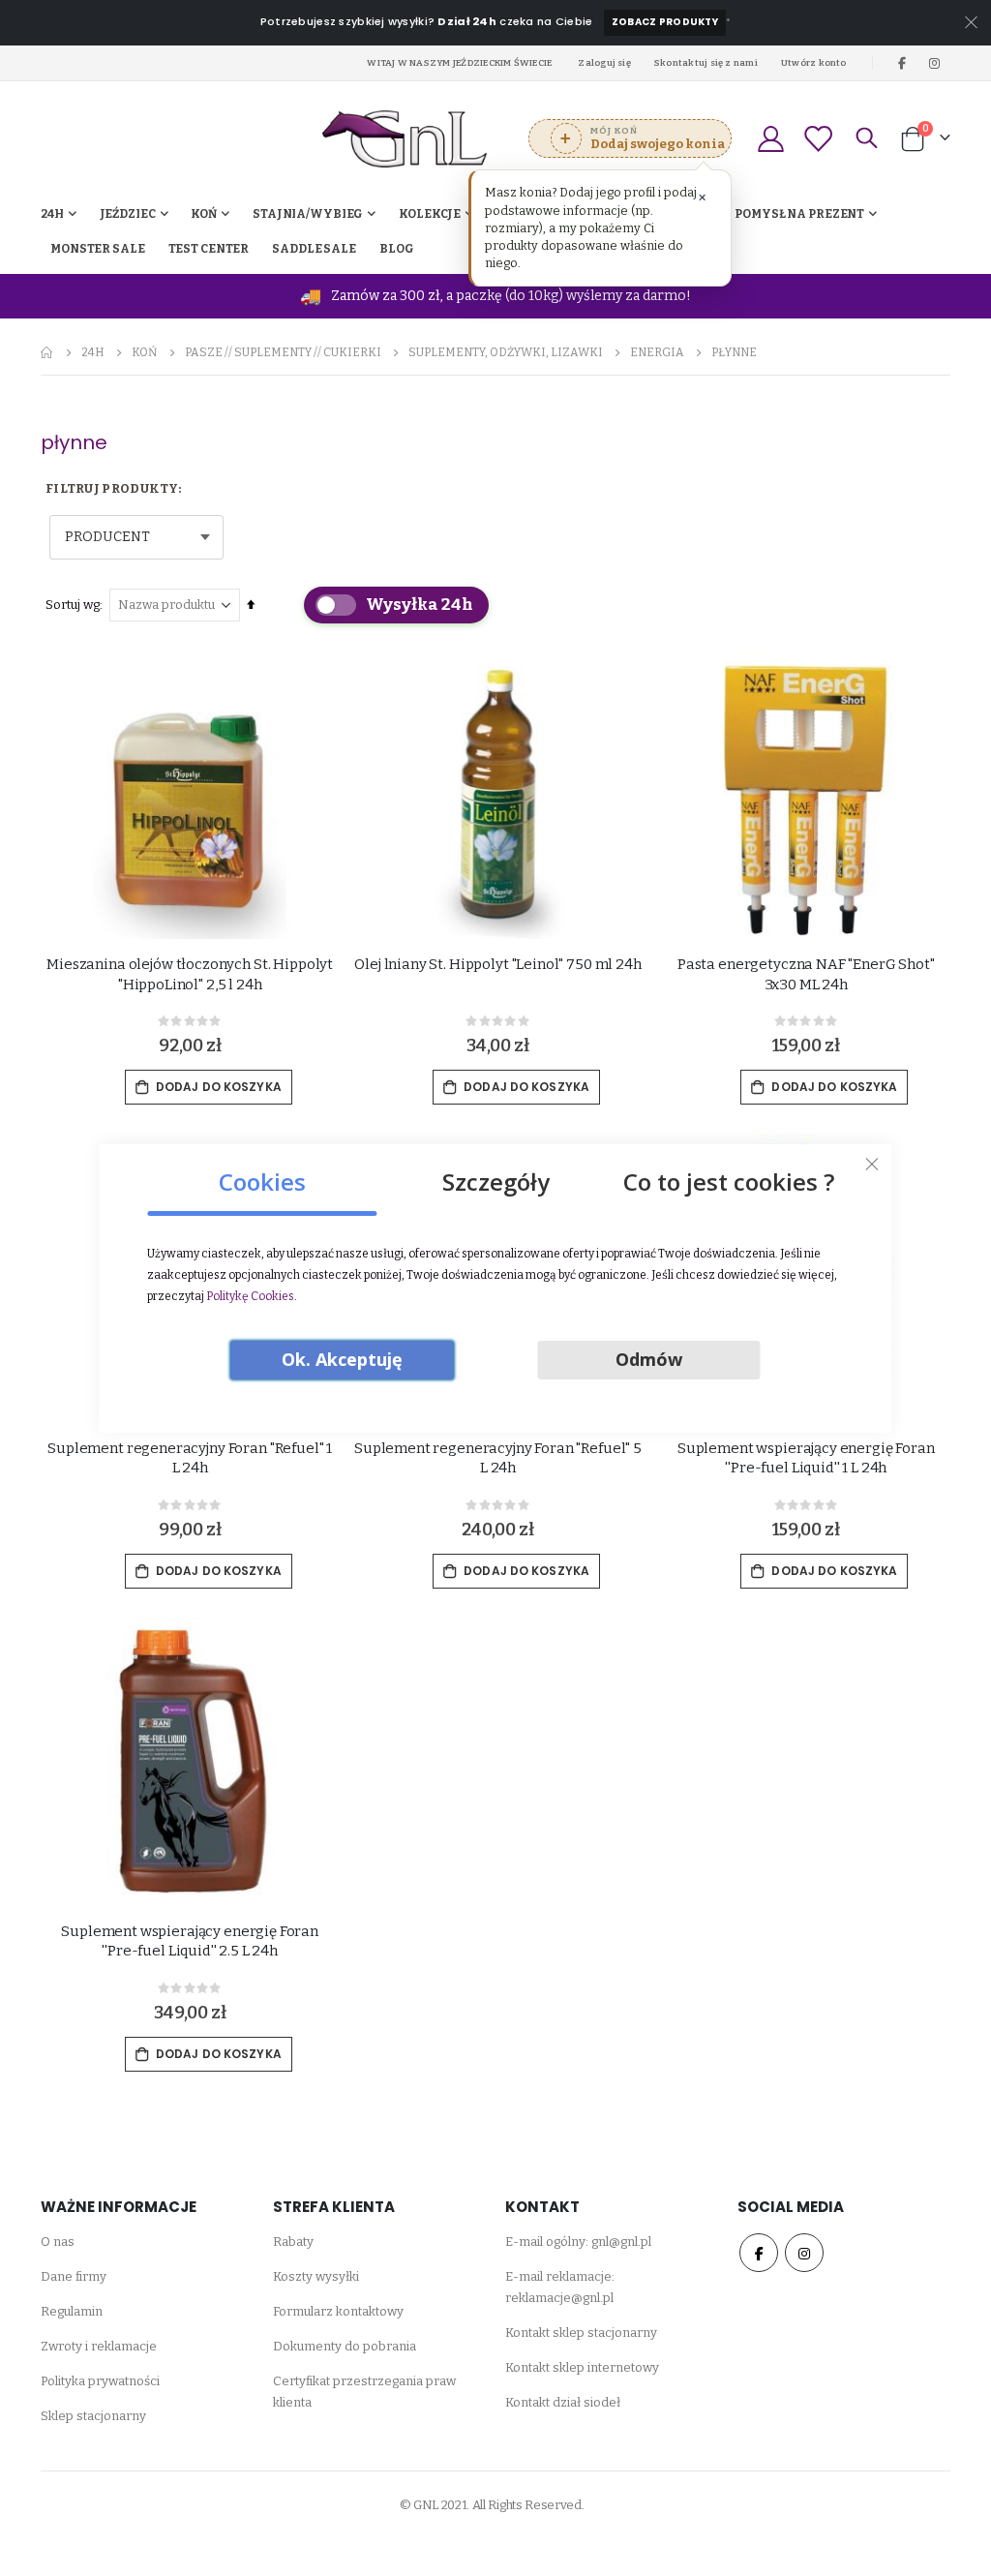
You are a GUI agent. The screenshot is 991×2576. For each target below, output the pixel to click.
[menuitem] (397, 249)
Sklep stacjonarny (93, 2416)
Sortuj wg (73, 605)
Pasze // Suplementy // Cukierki (283, 352)
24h (93, 352)
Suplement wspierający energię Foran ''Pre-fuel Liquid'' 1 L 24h (806, 1458)
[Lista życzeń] (818, 139)
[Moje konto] (770, 139)
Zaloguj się (604, 62)
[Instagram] (935, 63)
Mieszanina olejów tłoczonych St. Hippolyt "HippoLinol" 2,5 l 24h (190, 974)
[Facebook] (902, 63)
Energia (657, 352)
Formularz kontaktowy (338, 2311)
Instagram (804, 2253)
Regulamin (72, 2311)
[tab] (262, 1175)
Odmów (649, 1359)
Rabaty (293, 2242)
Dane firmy (74, 2276)
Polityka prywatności (100, 2381)
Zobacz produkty (665, 22)
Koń (145, 352)
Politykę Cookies (250, 1296)
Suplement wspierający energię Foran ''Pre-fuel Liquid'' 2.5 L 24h (190, 1941)
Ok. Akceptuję (342, 1359)
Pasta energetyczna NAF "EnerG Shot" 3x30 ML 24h (806, 974)
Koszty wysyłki (316, 2276)
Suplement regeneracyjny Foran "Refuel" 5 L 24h (498, 1458)
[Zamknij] (872, 1164)
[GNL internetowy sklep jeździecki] (405, 139)
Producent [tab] (107, 537)
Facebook (759, 2253)
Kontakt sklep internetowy (582, 2367)
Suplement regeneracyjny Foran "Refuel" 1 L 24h (190, 1458)
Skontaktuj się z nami (706, 62)
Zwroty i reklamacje (99, 2346)
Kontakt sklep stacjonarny (581, 2333)
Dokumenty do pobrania (345, 2346)
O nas (58, 2242)
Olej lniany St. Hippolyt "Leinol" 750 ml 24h (497, 964)
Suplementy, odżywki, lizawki (506, 352)
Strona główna (47, 352)
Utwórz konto (814, 62)
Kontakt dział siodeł (563, 2402)
